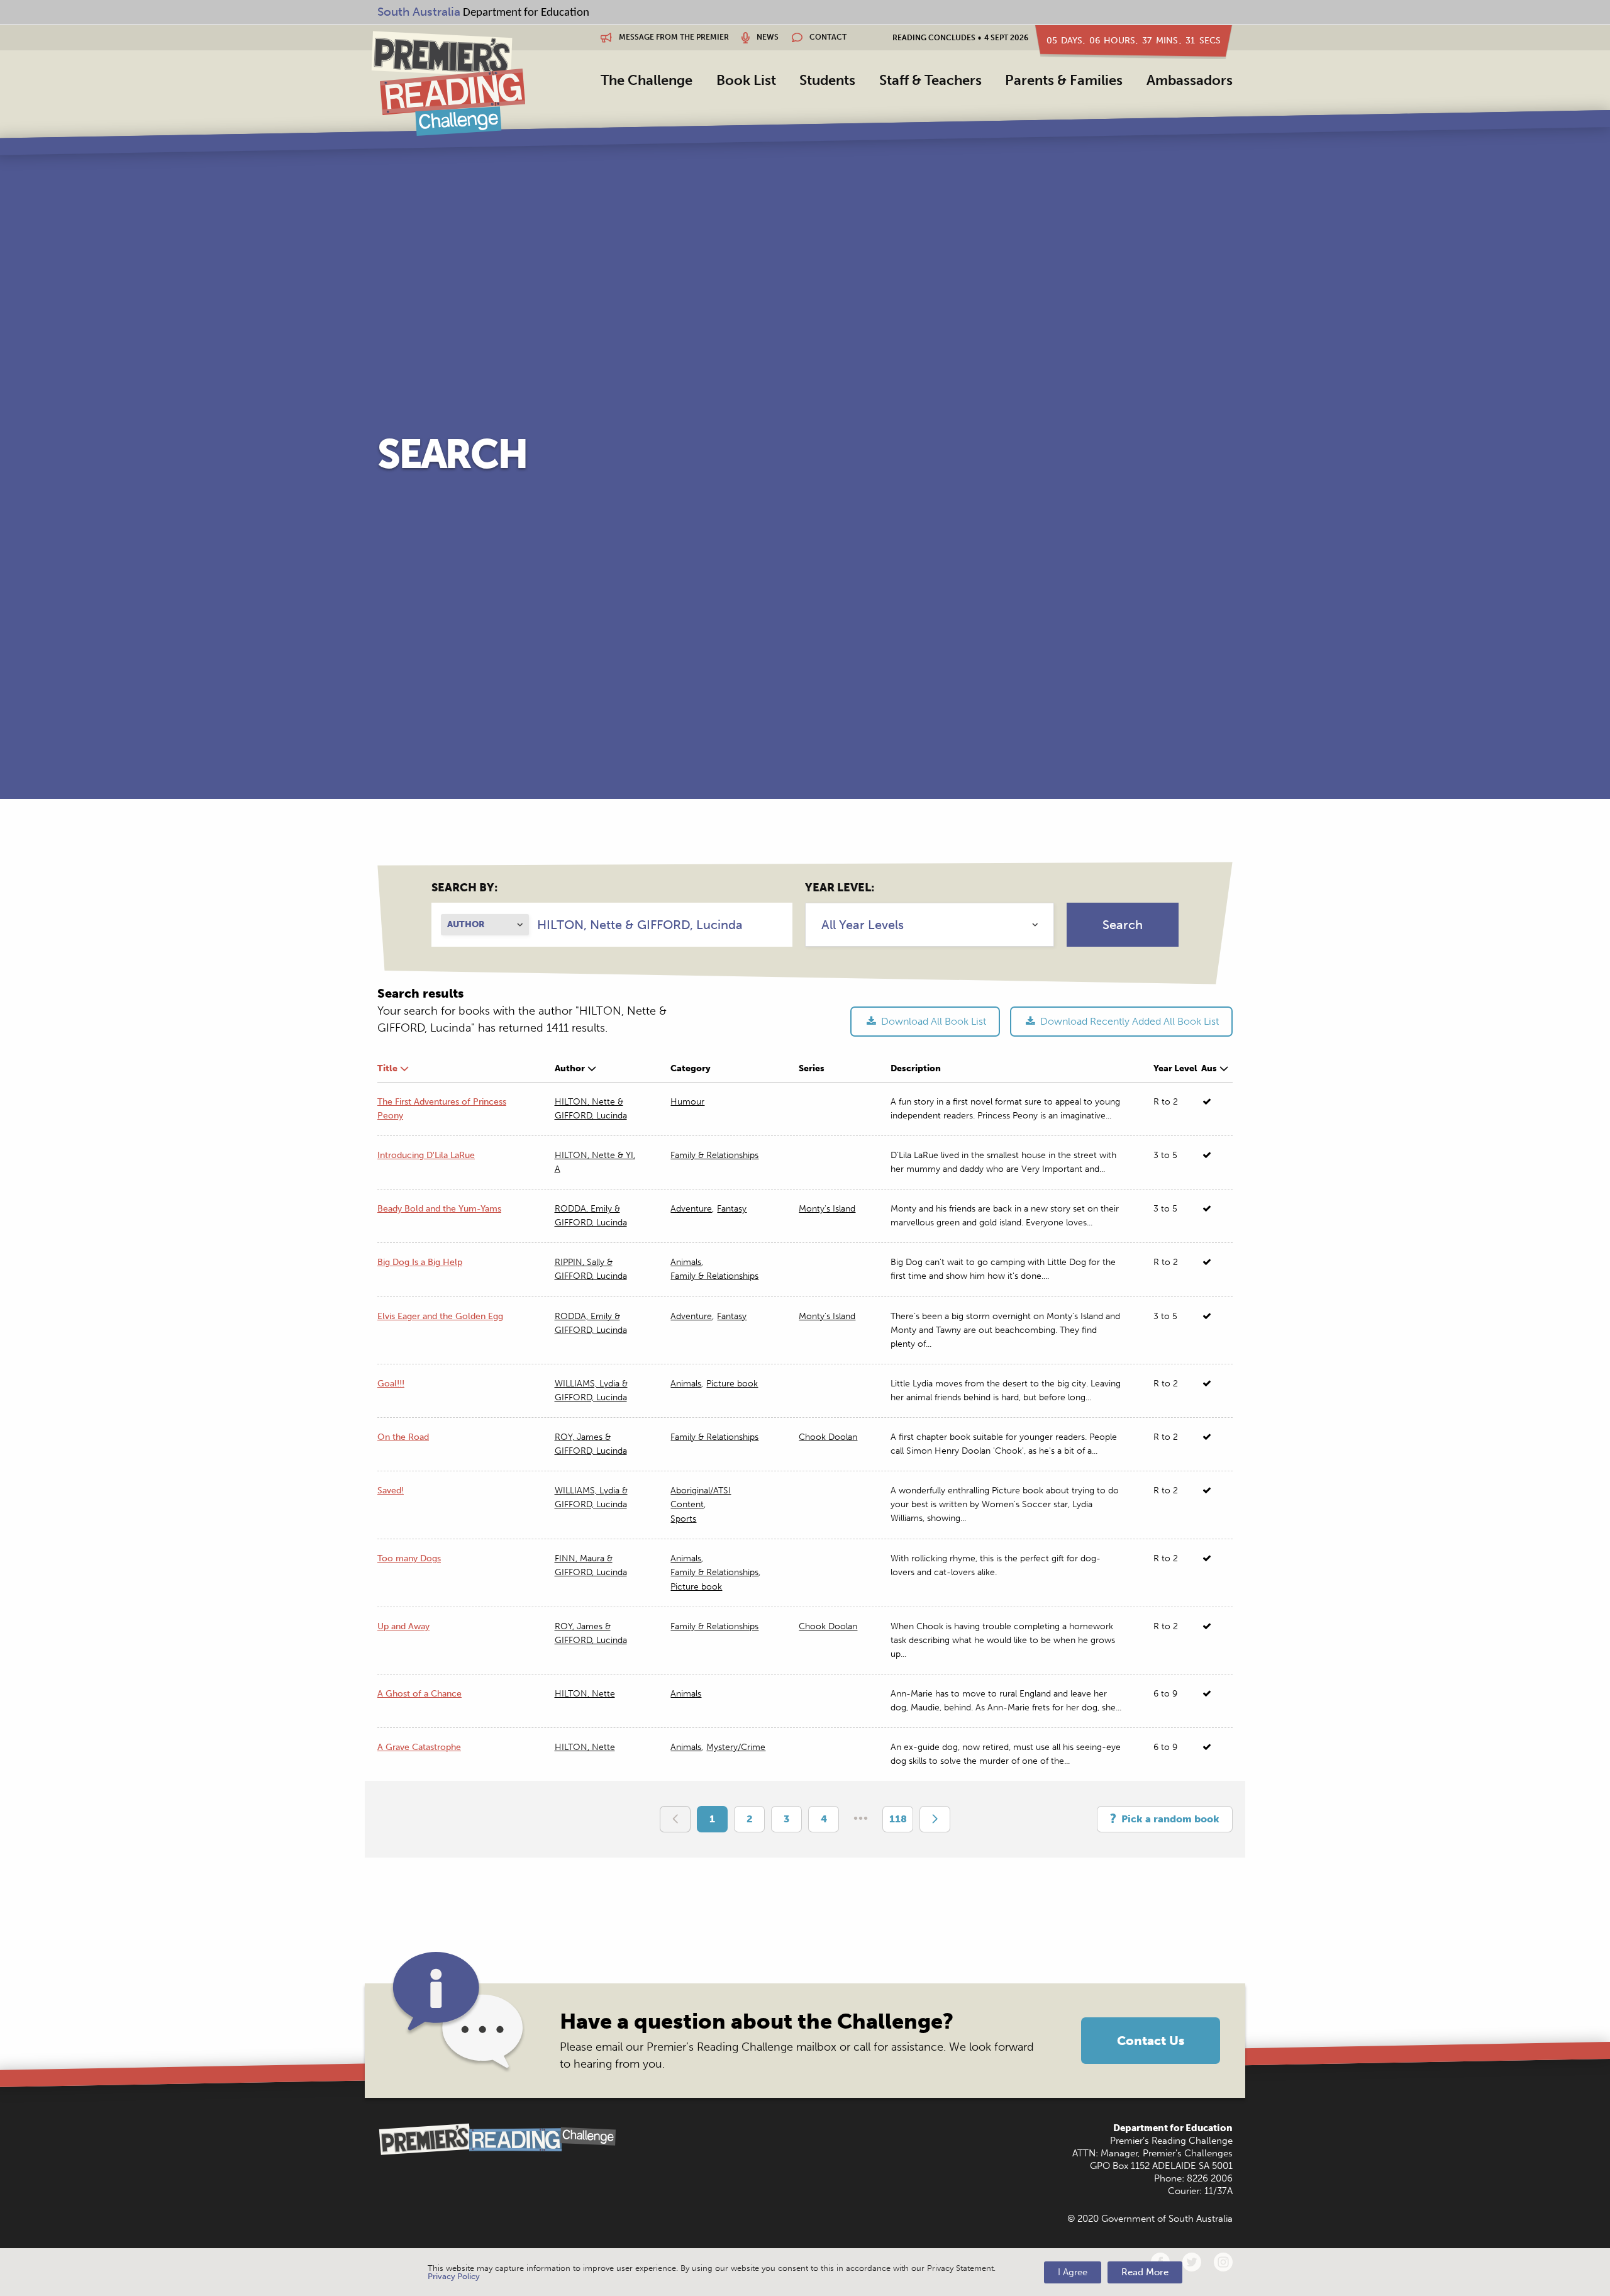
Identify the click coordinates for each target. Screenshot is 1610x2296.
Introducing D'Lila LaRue (426, 1155)
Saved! (391, 1491)
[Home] (448, 83)
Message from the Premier (673, 37)
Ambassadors (1190, 80)
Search (1123, 925)
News (767, 37)
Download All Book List (932, 1021)
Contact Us (1151, 2041)
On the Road (403, 1437)
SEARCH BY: (464, 888)
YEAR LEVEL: (840, 888)
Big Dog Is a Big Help (420, 1262)
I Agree (1073, 2272)
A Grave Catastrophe (419, 1747)
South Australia (419, 12)
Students (827, 80)
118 (898, 1819)
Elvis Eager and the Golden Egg (440, 1316)
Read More (1145, 2272)
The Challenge (647, 80)
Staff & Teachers (930, 80)
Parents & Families (1064, 80)
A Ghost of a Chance (419, 1694)
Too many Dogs (409, 1558)
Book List (746, 80)
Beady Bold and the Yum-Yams (439, 1209)
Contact (827, 37)
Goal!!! (391, 1384)
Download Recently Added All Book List (1128, 1021)
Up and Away (403, 1626)
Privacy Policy (454, 2276)
